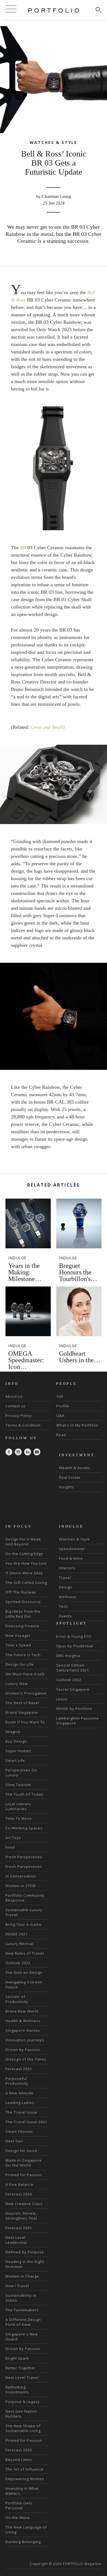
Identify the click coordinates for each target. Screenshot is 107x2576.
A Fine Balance (19, 2184)
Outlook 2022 (18, 1963)
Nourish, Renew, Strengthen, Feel (21, 2216)
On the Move (18, 2518)
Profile (63, 1406)
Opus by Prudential (75, 1646)
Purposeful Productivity (17, 2081)
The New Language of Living (26, 2530)
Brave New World (22, 2011)
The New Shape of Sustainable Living (23, 2428)
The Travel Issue (21, 2112)
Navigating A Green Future (24, 1985)
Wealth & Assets (75, 1468)
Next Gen (14, 2141)
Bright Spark (17, 2358)
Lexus (62, 1699)
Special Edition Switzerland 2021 (73, 1668)
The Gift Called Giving (26, 1583)
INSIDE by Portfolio (74, 1709)
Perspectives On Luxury (21, 1773)
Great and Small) (48, 727)
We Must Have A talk (25, 1674)
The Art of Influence (25, 2469)
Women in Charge (22, 2276)
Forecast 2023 (19, 2069)
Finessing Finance (22, 1626)
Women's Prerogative (26, 1693)
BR (23, 548)
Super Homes (18, 1751)
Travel (65, 1578)
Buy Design (16, 1741)
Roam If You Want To (25, 1722)
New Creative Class (24, 2204)
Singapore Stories (23, 2030)
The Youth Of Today (24, 1794)
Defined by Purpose (25, 2252)
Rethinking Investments (17, 2390)
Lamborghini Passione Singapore (78, 1721)
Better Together (21, 2368)
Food (10, 1847)
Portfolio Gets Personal (19, 2505)
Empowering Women (25, 2479)
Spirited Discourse (23, 1602)
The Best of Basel (22, 1703)
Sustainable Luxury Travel (24, 1912)
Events (65, 1616)
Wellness (68, 1597)
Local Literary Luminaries (18, 1806)
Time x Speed (18, 1645)
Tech (64, 1606)
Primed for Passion (24, 2175)
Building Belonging (23, 2542)
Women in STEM (21, 1886)
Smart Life (15, 1760)
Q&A (60, 1416)
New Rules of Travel (25, 1953)
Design (66, 1587)
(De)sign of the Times (26, 2059)
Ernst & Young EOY (74, 1636)
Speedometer (72, 1549)
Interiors (67, 1568)
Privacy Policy (19, 1416)
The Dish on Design (24, 1972)
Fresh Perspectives (24, 1857)
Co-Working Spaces (24, 1828)
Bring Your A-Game (23, 1924)
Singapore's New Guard (22, 2337)
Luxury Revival (19, 1944)
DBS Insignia (68, 1656)
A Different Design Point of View (23, 2322)
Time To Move (19, 1818)
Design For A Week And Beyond (23, 1542)
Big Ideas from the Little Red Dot (23, 1614)
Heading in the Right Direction (25, 2264)
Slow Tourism (18, 1785)
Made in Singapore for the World (24, 2163)
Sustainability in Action (21, 2298)
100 (60, 1396)
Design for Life (20, 1664)
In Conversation (21, 1876)
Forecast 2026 (19, 2450)
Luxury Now (17, 1684)
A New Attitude (19, 2093)
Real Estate (70, 1477)
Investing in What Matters (22, 2491)
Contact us (16, 1406)
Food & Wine (71, 1558)
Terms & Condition (23, 1425)
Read (61, 1435)
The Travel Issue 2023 (26, 2122)
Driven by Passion (23, 2050)
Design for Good (21, 2151)
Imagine (13, 1732)
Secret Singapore (73, 1689)
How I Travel (17, 2286)
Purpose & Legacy (23, 2402)
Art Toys (13, 1838)
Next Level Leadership (16, 2240)
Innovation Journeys (25, 2040)
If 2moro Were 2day (24, 1573)
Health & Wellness (23, 2021)
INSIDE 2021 (17, 1934)
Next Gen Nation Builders (21, 2414)
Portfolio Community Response (25, 1898)
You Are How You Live (26, 1563)
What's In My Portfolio (77, 1425)
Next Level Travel (22, 2377)
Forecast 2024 (19, 2194)
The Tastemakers (22, 2310)
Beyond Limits (19, 2460)
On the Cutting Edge (24, 1554)
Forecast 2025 (19, 2228)
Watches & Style (74, 1539)
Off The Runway (21, 1592)
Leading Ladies (20, 2103)
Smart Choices (19, 2131)
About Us (14, 1396)
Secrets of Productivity (17, 1999)
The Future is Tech (23, 1655)
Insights (67, 1487)
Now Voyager (18, 1636)
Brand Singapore (22, 1712)
